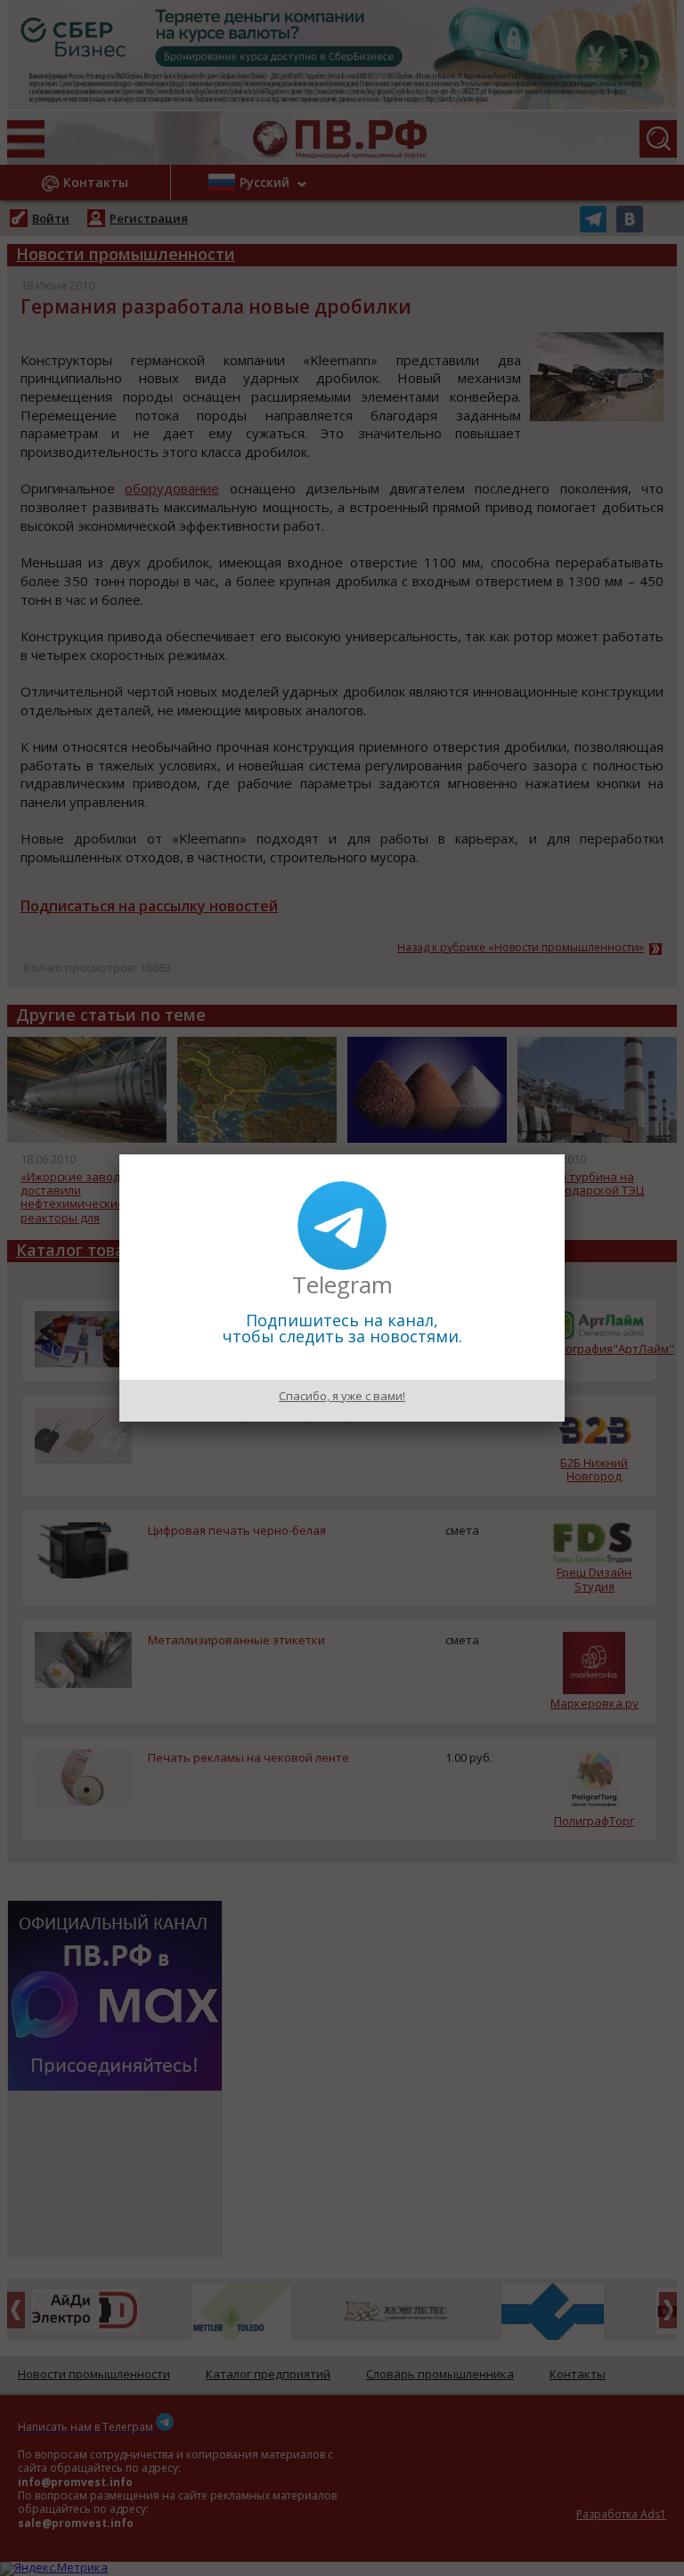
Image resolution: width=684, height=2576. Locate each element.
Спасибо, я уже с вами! (342, 1396)
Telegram (342, 1284)
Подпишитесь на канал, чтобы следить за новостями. (342, 1328)
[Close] (565, 1154)
